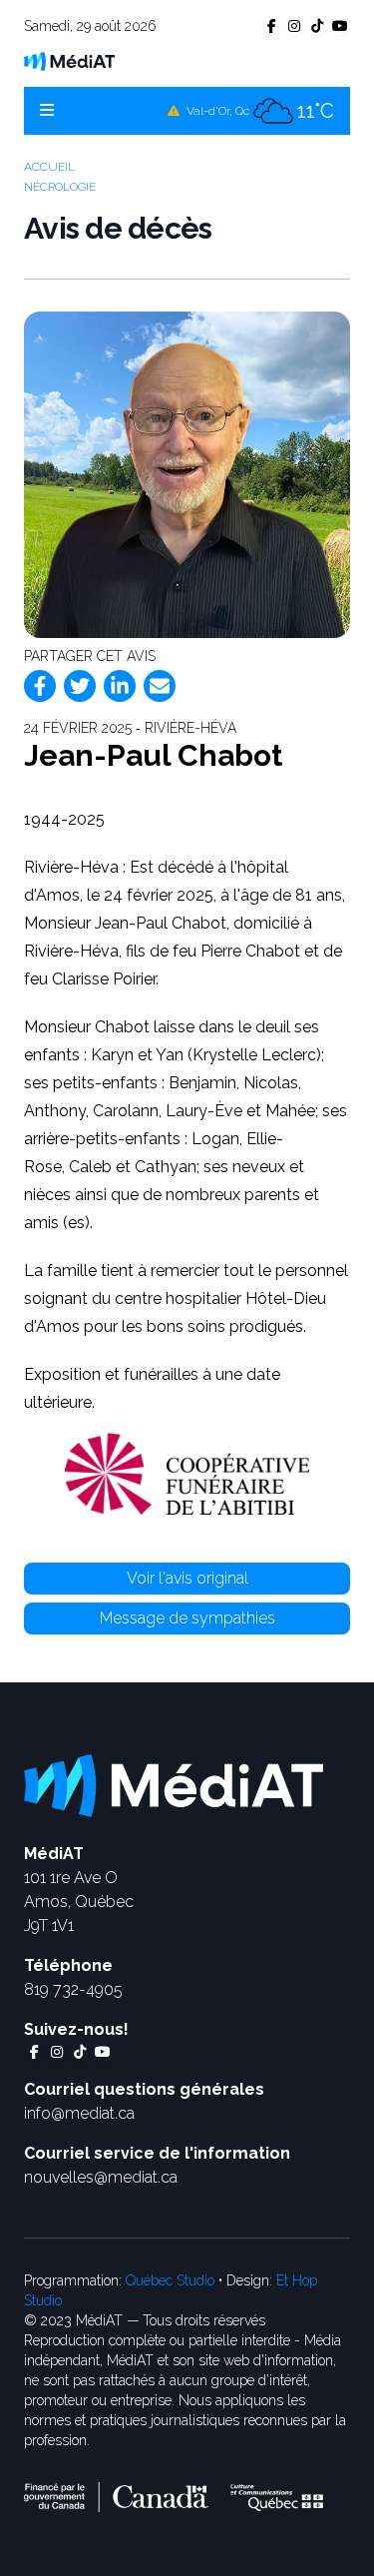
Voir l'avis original (187, 1578)
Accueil (49, 167)
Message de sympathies (187, 1618)
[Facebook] (40, 686)
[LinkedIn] (120, 686)
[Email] (160, 686)
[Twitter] (80, 686)
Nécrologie (60, 187)
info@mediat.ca (79, 2113)
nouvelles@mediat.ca (101, 2177)
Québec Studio (170, 2280)
